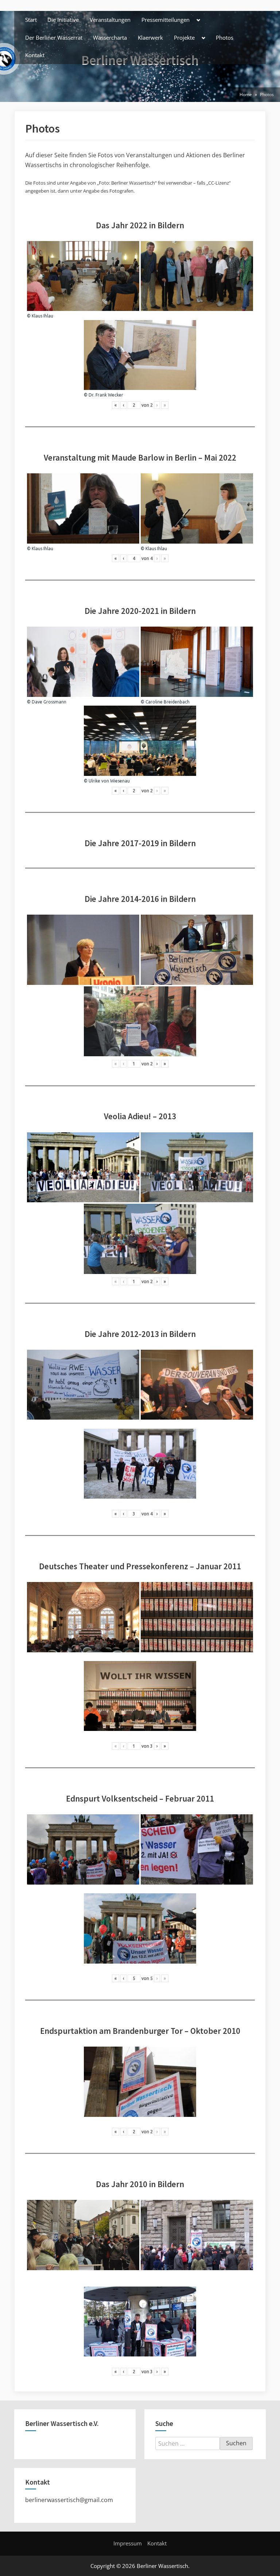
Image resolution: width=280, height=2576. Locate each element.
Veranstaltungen (110, 20)
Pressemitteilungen (166, 20)
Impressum (128, 2543)
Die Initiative (63, 20)
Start (31, 20)
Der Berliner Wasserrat (54, 38)
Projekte (184, 38)
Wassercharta (110, 38)
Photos (225, 38)
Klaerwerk (150, 38)
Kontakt (35, 55)
